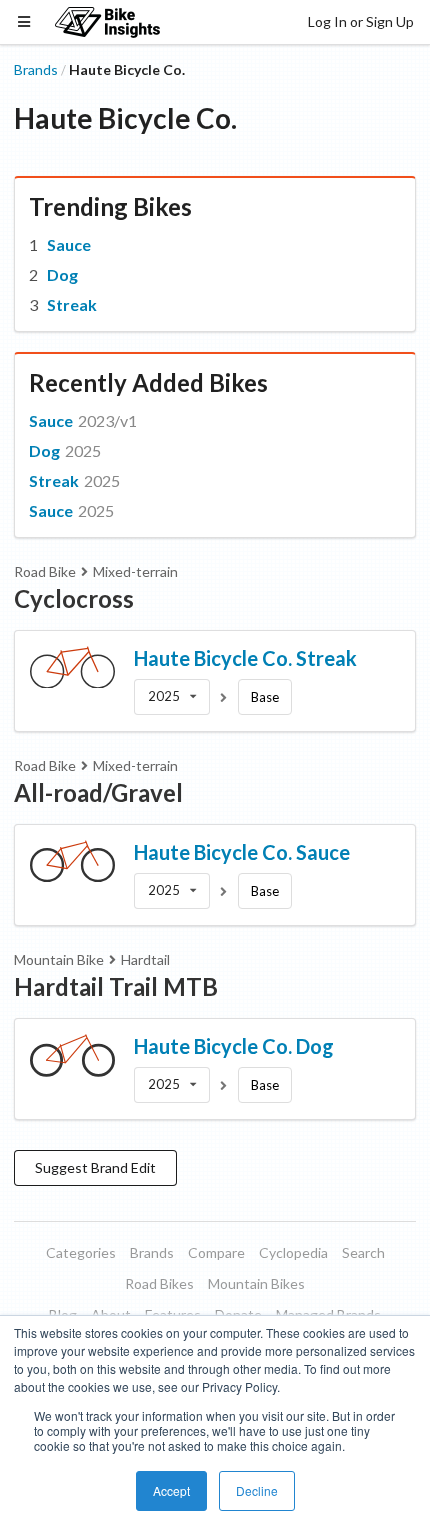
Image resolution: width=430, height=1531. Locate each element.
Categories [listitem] (81, 1252)
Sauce (69, 244)
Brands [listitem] (152, 1252)
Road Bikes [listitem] (159, 1283)
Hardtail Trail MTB (116, 986)
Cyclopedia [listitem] (293, 1252)
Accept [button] (171, 1490)
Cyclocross (74, 598)
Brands (36, 69)
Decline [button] (257, 1490)
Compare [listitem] (216, 1252)
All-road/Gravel (98, 792)
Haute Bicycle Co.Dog (234, 1046)
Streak (72, 304)
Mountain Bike (59, 959)
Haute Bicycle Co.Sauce (242, 852)
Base (265, 697)
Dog (62, 274)
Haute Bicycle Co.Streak (245, 658)
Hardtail (145, 959)
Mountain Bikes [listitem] (256, 1283)
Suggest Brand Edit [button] (95, 1167)
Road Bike (45, 571)
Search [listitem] (363, 1252)
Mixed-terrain (135, 571)
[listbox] (172, 697)
